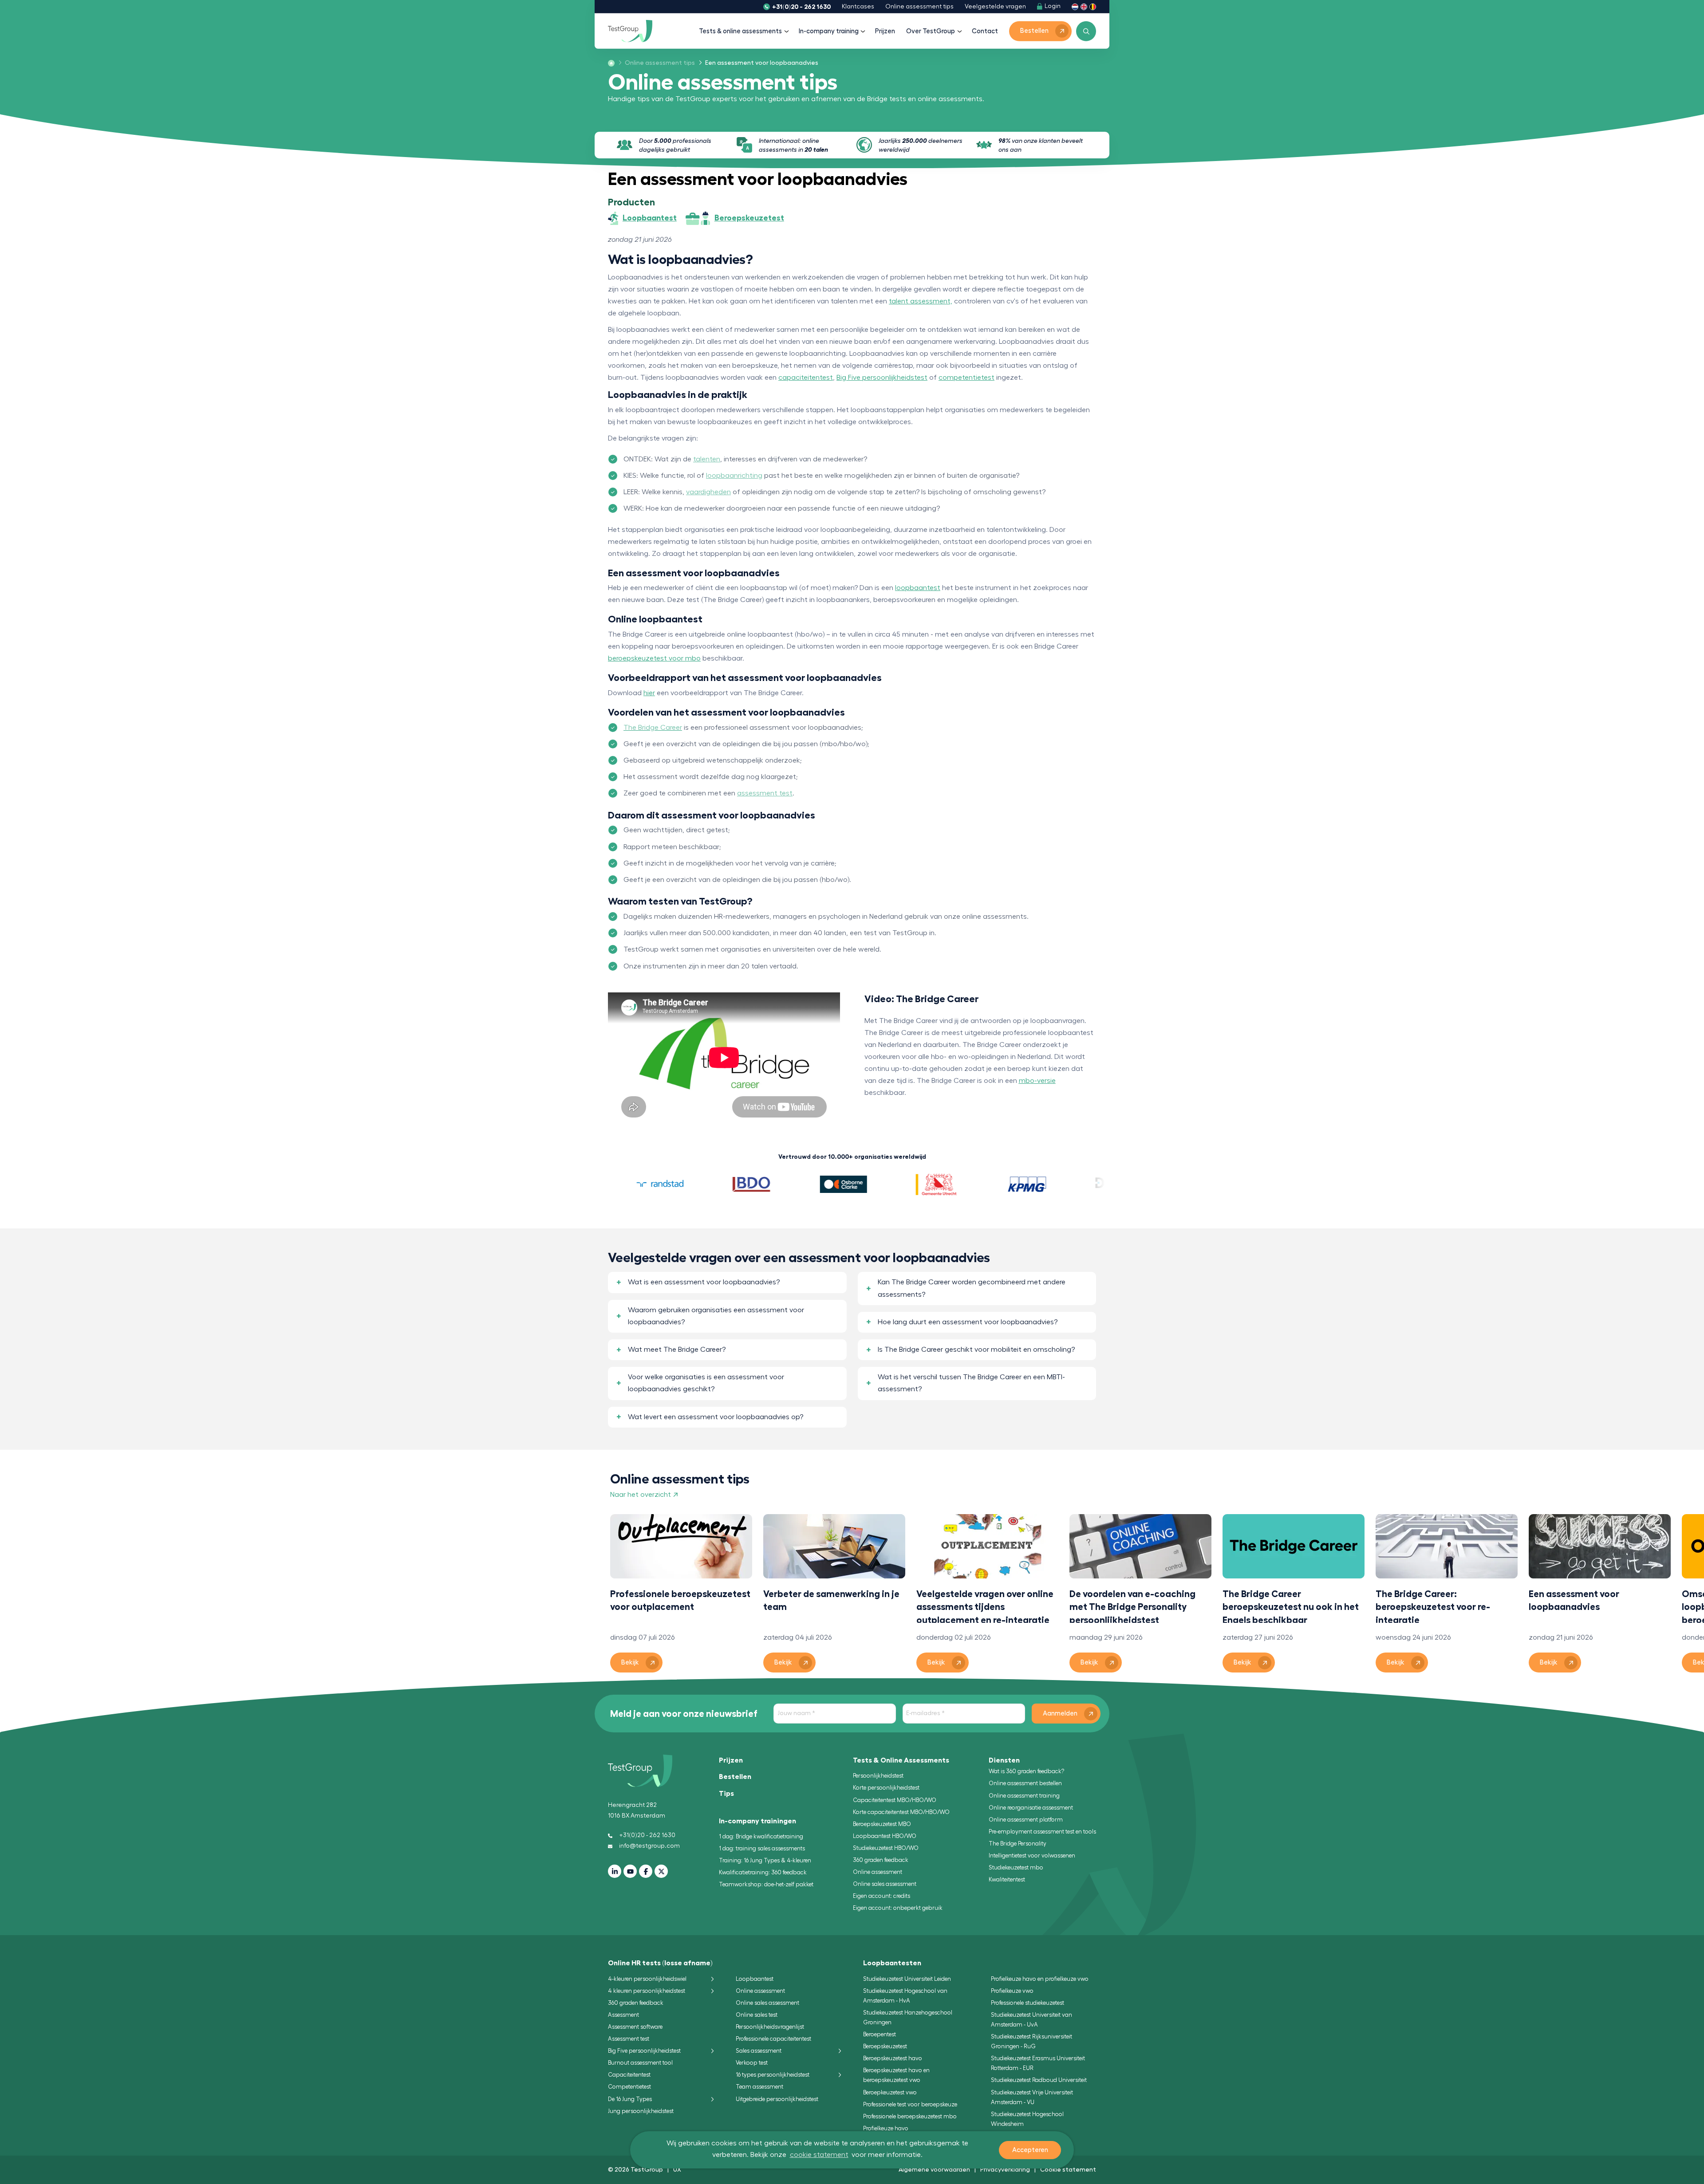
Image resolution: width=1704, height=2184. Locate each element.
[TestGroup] (630, 31)
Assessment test (629, 2039)
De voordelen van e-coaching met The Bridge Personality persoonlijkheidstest (1132, 1606)
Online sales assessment (885, 1884)
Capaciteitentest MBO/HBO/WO (895, 1800)
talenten (707, 459)
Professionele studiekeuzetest (1028, 2003)
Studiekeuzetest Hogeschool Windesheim (1027, 2119)
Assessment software (635, 2027)
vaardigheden (708, 492)
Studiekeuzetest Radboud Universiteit (1039, 2080)
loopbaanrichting (734, 476)
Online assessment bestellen (1025, 1783)
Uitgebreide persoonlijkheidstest (777, 2099)
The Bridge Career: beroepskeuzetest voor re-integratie (1433, 1606)
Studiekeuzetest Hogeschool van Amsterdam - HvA (905, 1996)
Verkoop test (752, 2063)
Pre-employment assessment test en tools (1042, 1832)
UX (677, 2169)
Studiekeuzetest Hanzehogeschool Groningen (908, 2017)
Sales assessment (759, 2051)
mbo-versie (1037, 1081)
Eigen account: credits (882, 1896)
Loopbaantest (755, 1979)
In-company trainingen (757, 1821)
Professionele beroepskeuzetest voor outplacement (680, 1600)
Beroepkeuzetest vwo (890, 2092)
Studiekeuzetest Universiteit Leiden (907, 1979)
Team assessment (759, 2087)
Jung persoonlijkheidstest (641, 2111)
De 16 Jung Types (630, 2099)
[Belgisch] (1093, 6)
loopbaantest (918, 588)
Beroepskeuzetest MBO (882, 1824)
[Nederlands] (1075, 6)
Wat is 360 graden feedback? (1026, 1771)
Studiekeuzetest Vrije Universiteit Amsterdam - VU (1032, 2097)
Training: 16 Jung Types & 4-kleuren (765, 1860)
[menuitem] (657, 63)
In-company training (829, 31)
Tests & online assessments (740, 31)
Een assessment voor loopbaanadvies (1574, 1600)
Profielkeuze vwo (1012, 1991)
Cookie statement (1068, 2169)
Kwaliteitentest (1007, 1879)
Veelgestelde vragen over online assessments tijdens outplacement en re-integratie (985, 1606)
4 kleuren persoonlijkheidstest (647, 1991)
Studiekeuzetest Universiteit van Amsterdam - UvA (1031, 2020)
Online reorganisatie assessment (1031, 1808)
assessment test (765, 793)
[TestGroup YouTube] (630, 1871)
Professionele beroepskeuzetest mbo (910, 2116)
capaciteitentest (806, 378)
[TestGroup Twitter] (661, 1871)
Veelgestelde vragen (995, 7)
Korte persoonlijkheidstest (886, 1788)
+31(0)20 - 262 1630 (801, 7)
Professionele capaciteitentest (773, 2039)
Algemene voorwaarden (934, 2169)
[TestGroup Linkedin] (615, 1871)
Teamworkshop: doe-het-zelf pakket (766, 1884)
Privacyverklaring (1005, 2169)
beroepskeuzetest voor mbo (654, 658)
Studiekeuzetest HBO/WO (886, 1848)
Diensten (1004, 1760)
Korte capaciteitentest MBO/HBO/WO (901, 1812)
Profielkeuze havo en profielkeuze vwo (1040, 1979)
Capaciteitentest (629, 2075)
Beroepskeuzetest (885, 2046)
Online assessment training (1024, 1796)
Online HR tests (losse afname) (660, 1963)
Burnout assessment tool (640, 2063)
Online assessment (878, 1872)
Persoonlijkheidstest (878, 1776)
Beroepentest (880, 2034)
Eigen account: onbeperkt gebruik (898, 1908)
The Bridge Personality (1018, 1844)
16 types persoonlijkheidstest (773, 2075)
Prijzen (885, 31)
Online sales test (757, 2015)
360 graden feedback (881, 1860)
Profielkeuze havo (886, 2128)
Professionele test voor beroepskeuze (910, 2104)
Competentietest (629, 2087)
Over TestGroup (931, 31)
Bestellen (735, 1777)
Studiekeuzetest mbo (1016, 1867)
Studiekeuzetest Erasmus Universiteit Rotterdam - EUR (1038, 2063)
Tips (726, 1794)
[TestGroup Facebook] (646, 1871)
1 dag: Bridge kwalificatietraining (761, 1836)
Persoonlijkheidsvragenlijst (770, 2027)
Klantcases (858, 7)
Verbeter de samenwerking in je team (831, 1600)
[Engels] (1084, 6)
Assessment (623, 2015)
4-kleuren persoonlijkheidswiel (647, 1979)
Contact (985, 31)
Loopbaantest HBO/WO (885, 1836)
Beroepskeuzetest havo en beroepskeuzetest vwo (896, 2075)
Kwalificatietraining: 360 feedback (763, 1872)
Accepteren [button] (1030, 2150)
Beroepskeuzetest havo (893, 2058)
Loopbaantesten (892, 1963)
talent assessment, (921, 301)
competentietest (966, 378)
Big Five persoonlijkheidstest (882, 378)
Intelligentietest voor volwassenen (1032, 1855)
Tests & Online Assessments (901, 1760)
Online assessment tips (919, 7)
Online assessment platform (1026, 1820)
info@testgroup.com (649, 1846)
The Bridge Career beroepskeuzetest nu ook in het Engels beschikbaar (1291, 1606)
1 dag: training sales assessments (762, 1848)
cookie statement (819, 2155)
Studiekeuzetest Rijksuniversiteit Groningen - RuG (1031, 2041)
